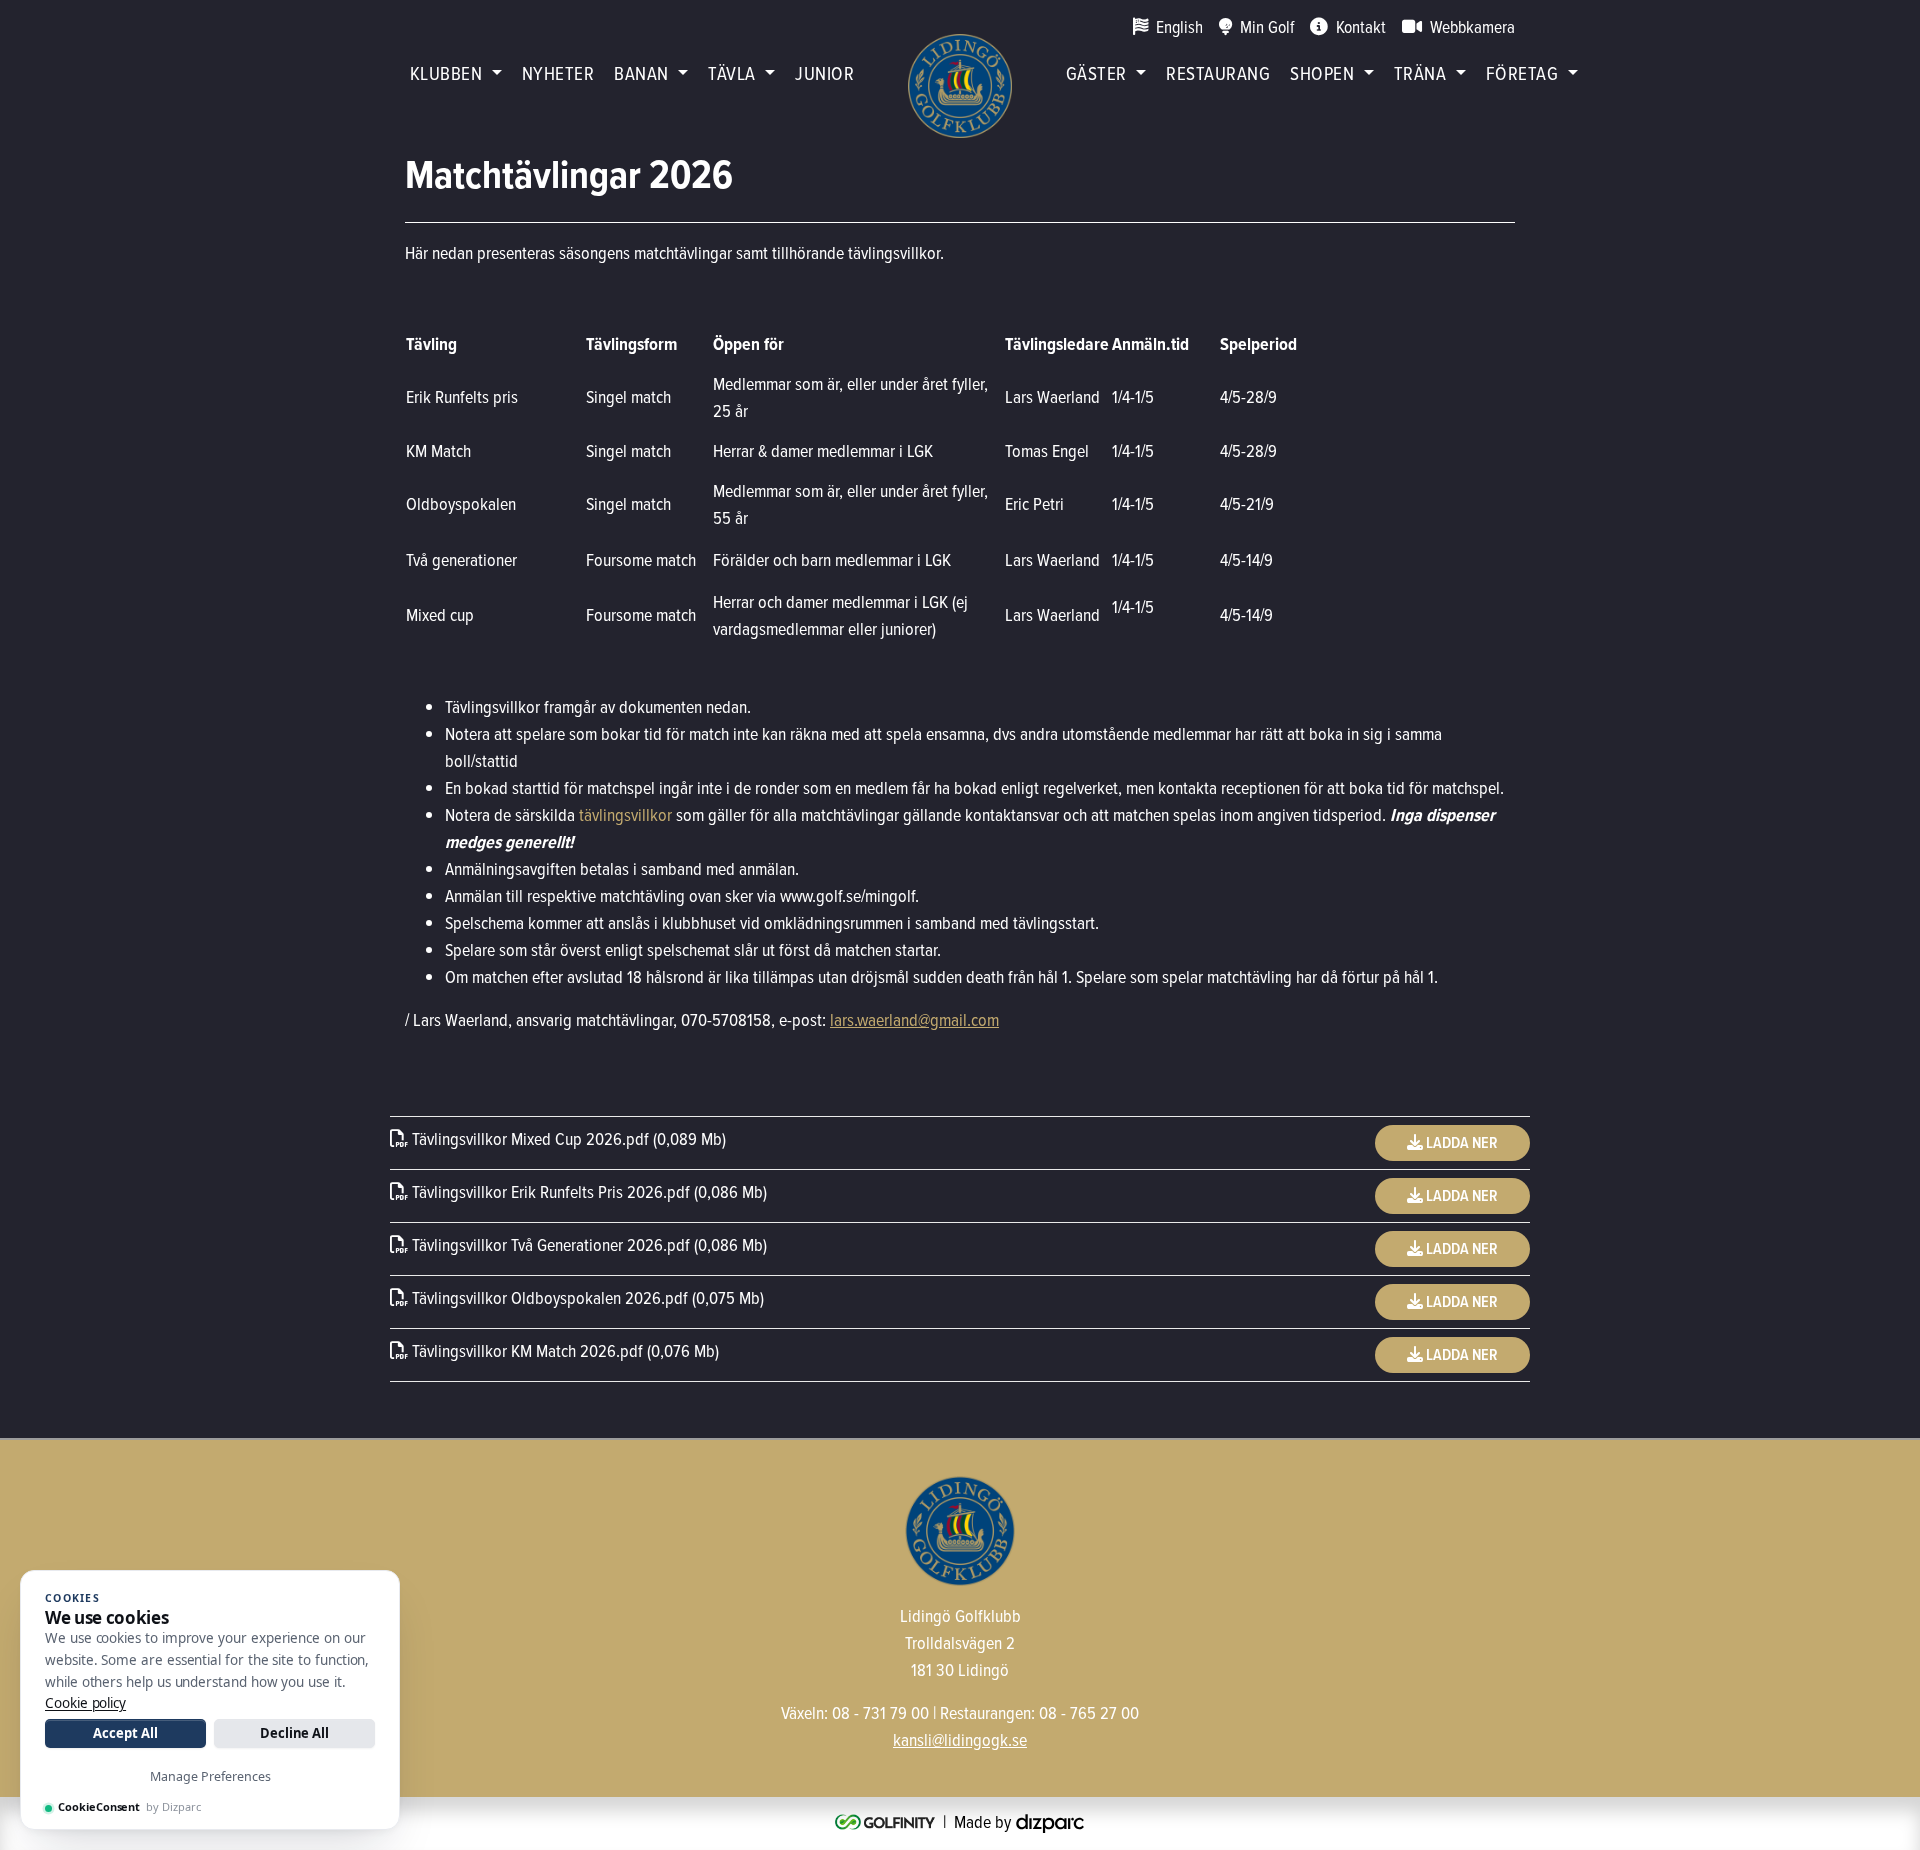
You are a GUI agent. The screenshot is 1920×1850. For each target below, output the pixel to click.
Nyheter (558, 72)
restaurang (1218, 72)
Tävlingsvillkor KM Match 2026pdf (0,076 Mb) (563, 1350)
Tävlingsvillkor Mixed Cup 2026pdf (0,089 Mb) (567, 1138)
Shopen (1322, 72)
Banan (641, 72)
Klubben (446, 72)
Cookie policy (85, 1703)
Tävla (731, 72)
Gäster (1096, 72)
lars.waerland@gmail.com (914, 1019)
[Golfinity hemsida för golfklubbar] (887, 1821)
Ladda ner (1460, 1142)
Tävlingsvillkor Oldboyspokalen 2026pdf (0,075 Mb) (586, 1297)
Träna (1420, 72)
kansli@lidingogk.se (960, 1739)
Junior (824, 72)
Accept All (125, 1733)
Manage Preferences (210, 1776)
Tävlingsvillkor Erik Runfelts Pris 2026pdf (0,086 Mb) (587, 1191)
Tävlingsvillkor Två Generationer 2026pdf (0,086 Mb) (587, 1244)
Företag (1522, 72)
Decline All (294, 1733)
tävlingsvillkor (625, 814)
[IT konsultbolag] (1050, 1821)
